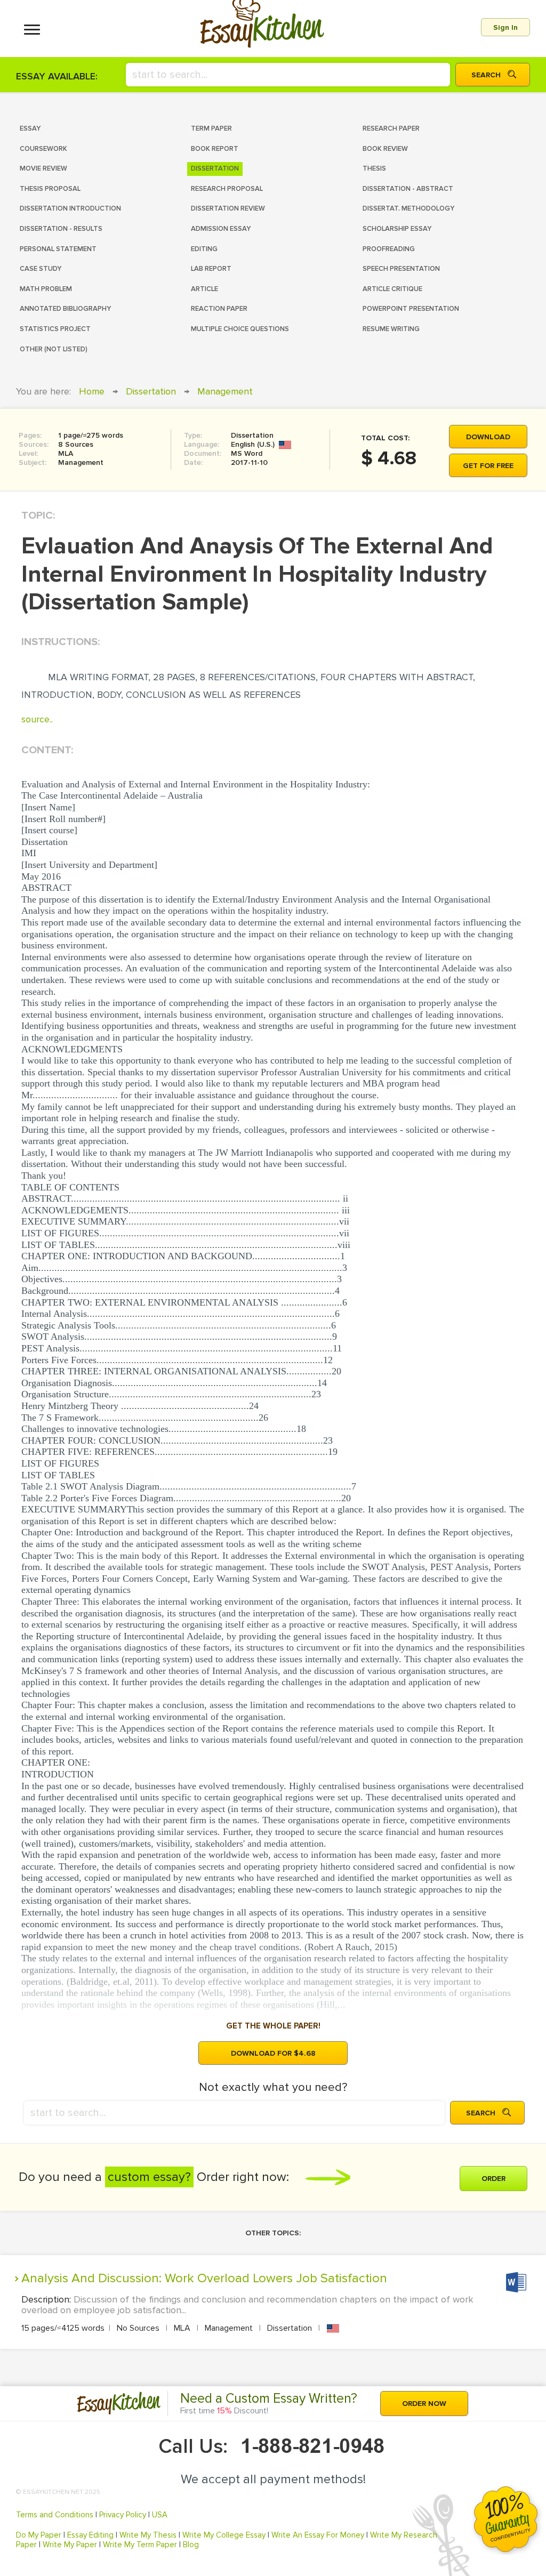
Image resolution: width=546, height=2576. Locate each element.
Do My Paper (39, 2535)
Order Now (424, 2404)
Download (488, 437)
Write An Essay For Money (318, 2535)
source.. (37, 719)
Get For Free (488, 466)
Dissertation (151, 391)
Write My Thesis (148, 2535)
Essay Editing (90, 2535)
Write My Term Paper (140, 2545)
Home (92, 391)
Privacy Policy (123, 2515)
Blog (191, 2545)
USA (160, 2515)
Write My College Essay (224, 2535)
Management (225, 391)
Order (493, 2179)
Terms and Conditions (55, 2515)
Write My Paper (70, 2545)
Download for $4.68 (273, 2053)
